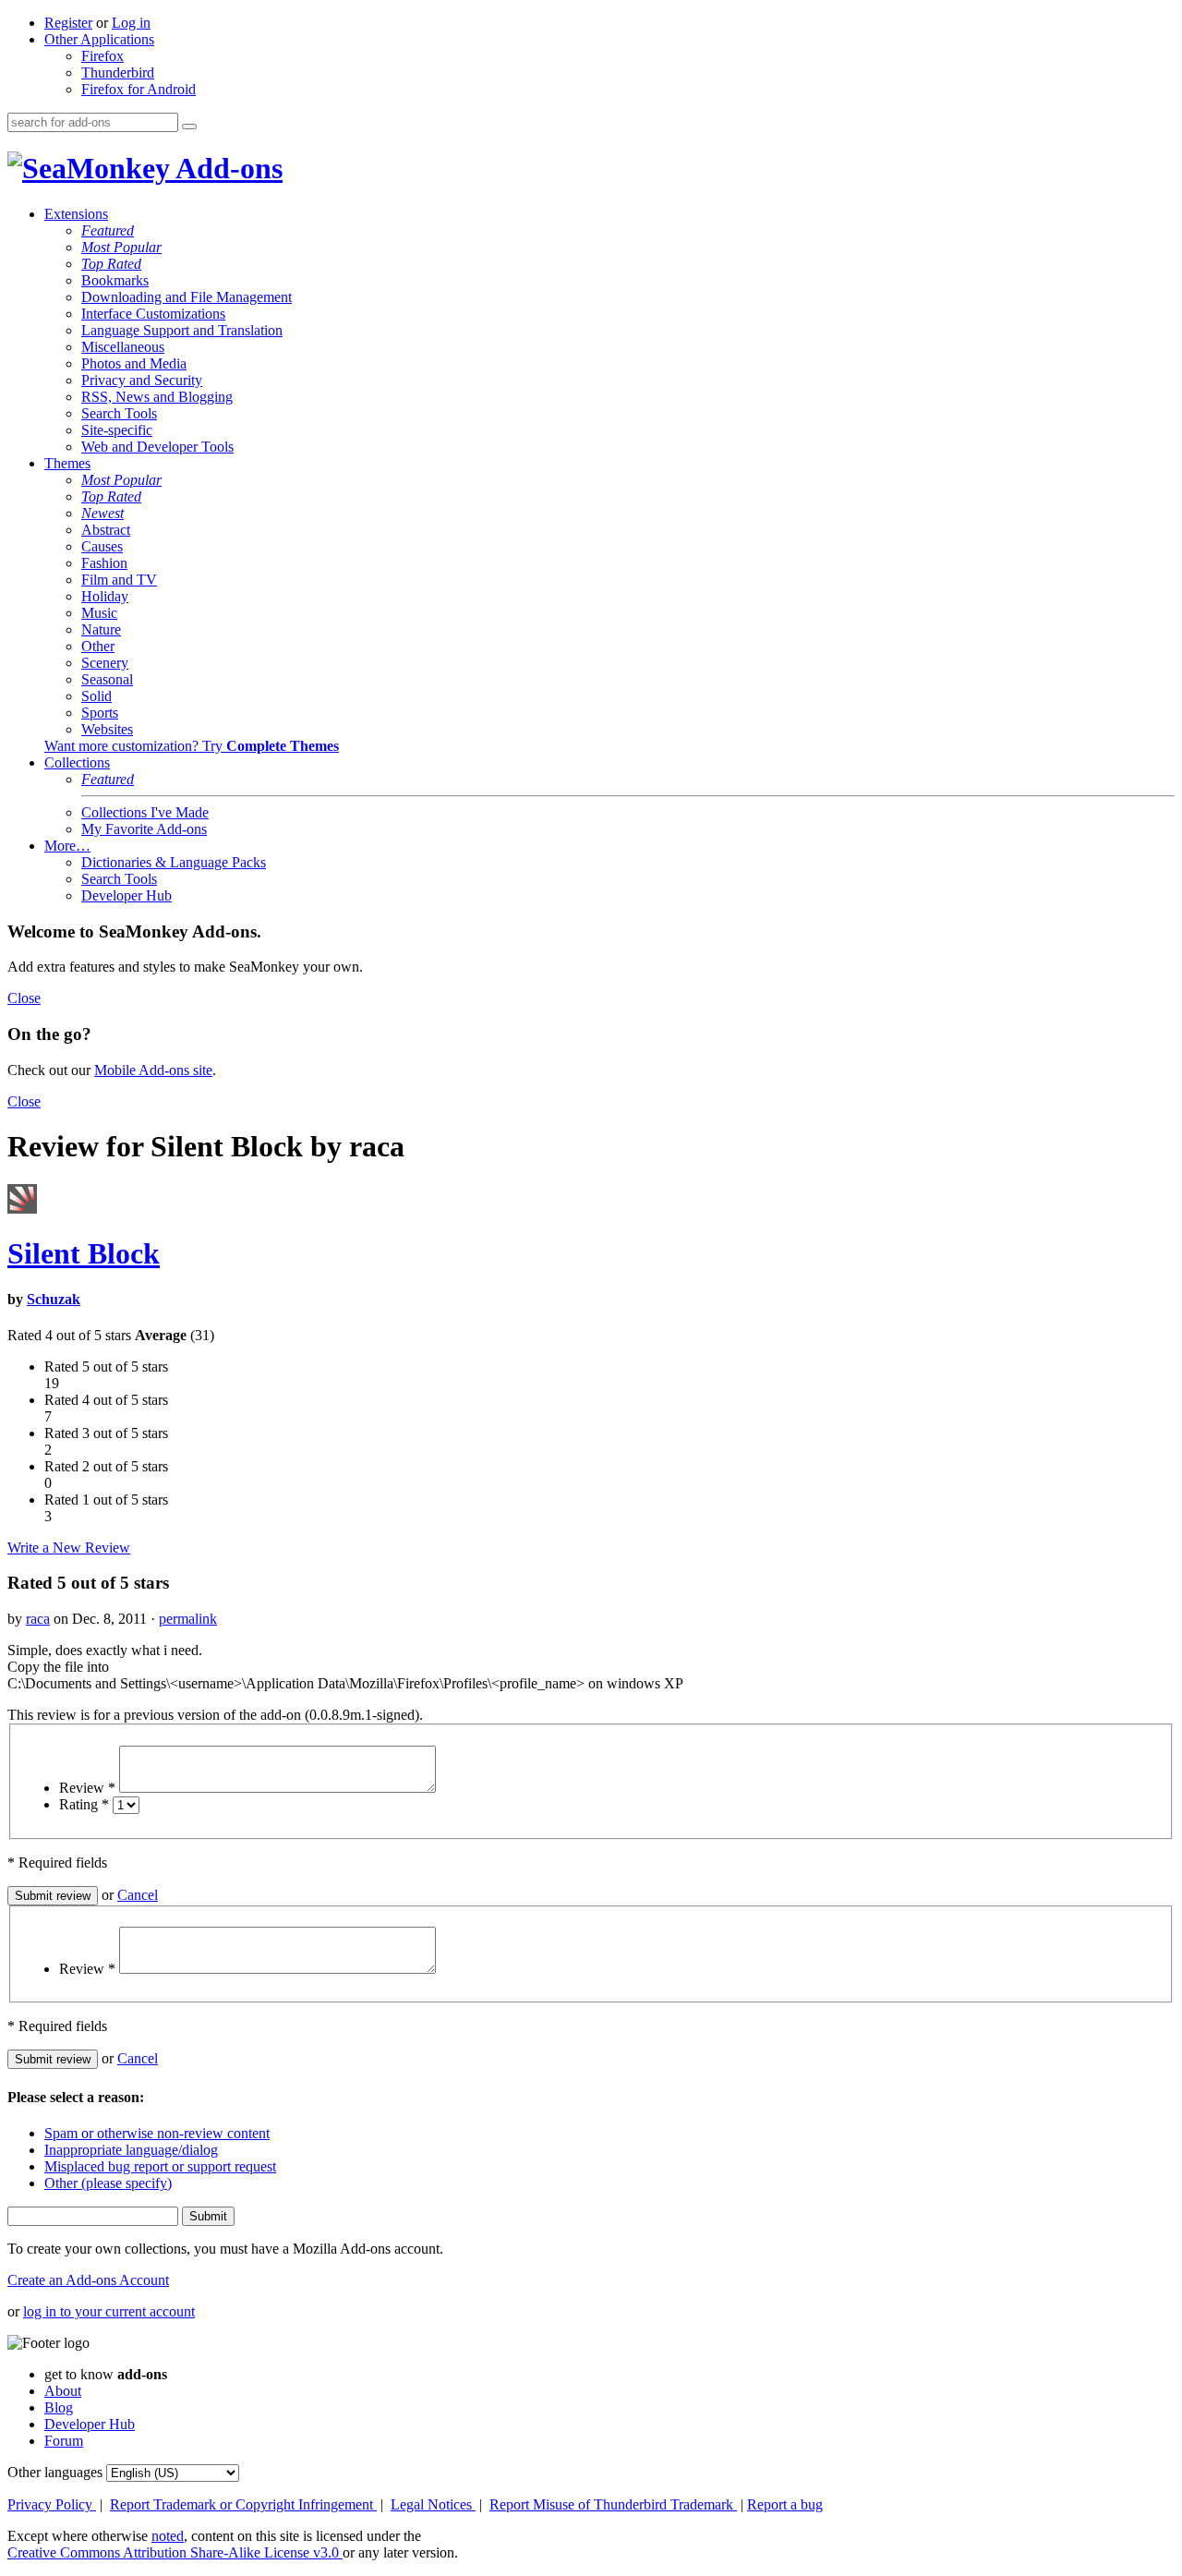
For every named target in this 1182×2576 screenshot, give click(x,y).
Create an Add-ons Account (88, 2280)
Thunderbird (118, 73)
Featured (108, 230)
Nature (101, 629)
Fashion (104, 563)
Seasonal (107, 679)
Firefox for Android (139, 89)
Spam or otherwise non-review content (157, 2133)
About (63, 2391)
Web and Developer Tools (157, 447)
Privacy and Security (142, 380)
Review (87, 1788)
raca (38, 1619)
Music (99, 613)
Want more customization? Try (192, 746)
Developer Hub (127, 895)
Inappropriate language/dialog (131, 2150)
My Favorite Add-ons (144, 829)
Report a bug (785, 2504)
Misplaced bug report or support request (160, 2166)
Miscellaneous (123, 347)
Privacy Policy (52, 2504)
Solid (96, 696)
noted (168, 2536)
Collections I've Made (145, 812)
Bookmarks (115, 280)
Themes (67, 463)
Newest (103, 513)
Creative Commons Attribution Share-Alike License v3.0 (175, 2552)
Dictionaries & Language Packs (174, 862)
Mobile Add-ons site (153, 1070)
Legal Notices (433, 2504)
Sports (100, 713)
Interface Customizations (153, 314)
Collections (77, 762)
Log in (131, 23)
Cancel (138, 1895)
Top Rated (111, 264)
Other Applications (99, 39)
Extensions (76, 214)
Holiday (105, 596)
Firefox (103, 56)
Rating (84, 1804)
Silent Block (84, 1253)
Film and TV (119, 580)
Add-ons (226, 168)
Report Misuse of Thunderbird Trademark (613, 2504)
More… (67, 846)
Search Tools (119, 413)
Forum (64, 2441)
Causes (102, 546)
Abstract (106, 530)
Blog (59, 2407)
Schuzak (54, 1299)
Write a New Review (69, 1548)
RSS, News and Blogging (157, 397)
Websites (107, 729)
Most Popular (121, 247)
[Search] (189, 127)
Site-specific (117, 430)
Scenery (105, 663)
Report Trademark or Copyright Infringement (243, 2504)
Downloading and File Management (187, 297)
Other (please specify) (108, 2183)
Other (98, 646)
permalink (188, 1619)
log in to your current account (109, 2311)
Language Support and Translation (182, 330)
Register (68, 23)
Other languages (55, 2472)
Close (24, 998)
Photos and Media (134, 363)
